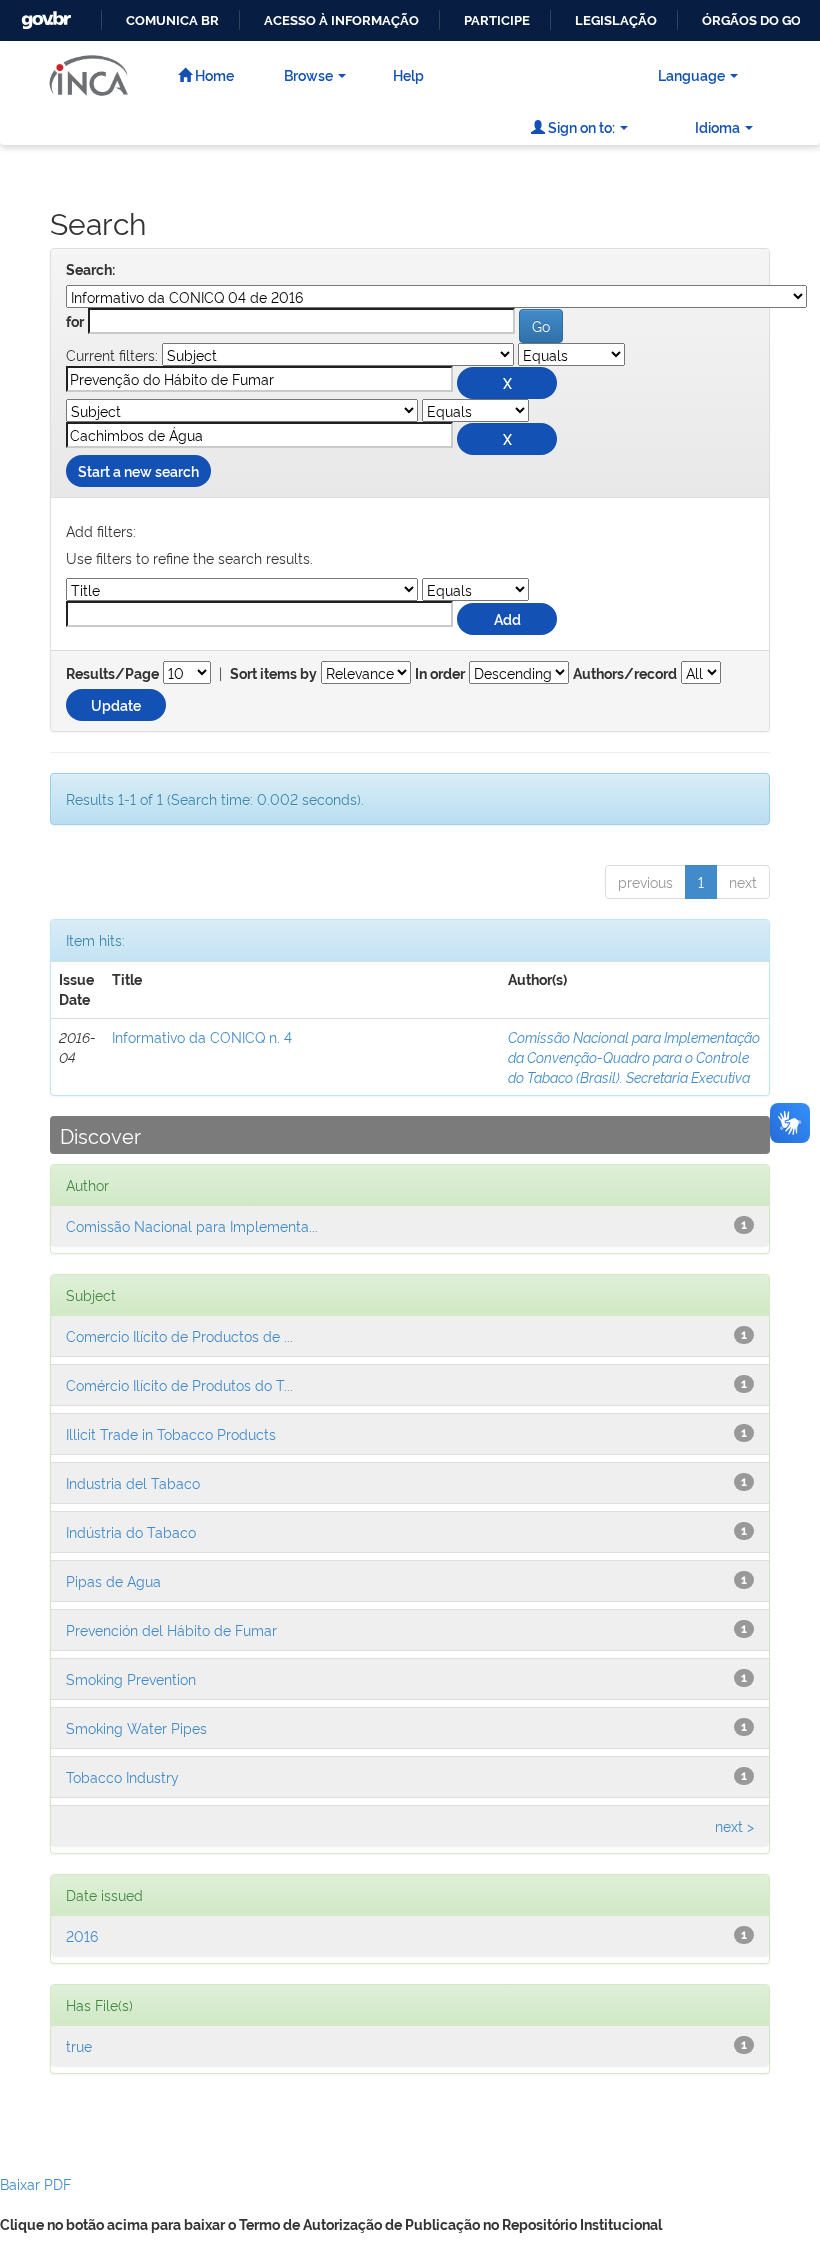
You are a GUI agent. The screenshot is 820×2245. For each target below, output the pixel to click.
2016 (82, 1935)
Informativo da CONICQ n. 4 (202, 1036)
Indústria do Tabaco (131, 1531)
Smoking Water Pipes (136, 1727)
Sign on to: (580, 126)
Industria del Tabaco (133, 1482)
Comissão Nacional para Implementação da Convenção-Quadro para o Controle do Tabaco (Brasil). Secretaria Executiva (634, 1056)
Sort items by (273, 674)
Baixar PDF (35, 2183)
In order (440, 674)
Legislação (616, 20)
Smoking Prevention (131, 1678)
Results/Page (112, 674)
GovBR (44, 14)
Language (691, 74)
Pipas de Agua (113, 1580)
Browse (308, 74)
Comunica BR (172, 20)
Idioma (717, 126)
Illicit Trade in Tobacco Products (171, 1433)
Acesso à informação (341, 20)
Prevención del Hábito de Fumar (171, 1629)
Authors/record (625, 674)
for (75, 322)
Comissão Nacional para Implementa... (192, 1225)
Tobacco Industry (122, 1776)
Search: (90, 270)
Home (213, 74)
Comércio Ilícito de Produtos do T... (179, 1384)
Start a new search (138, 470)
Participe (497, 20)
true (79, 2045)
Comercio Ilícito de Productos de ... (179, 1335)
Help (408, 74)
